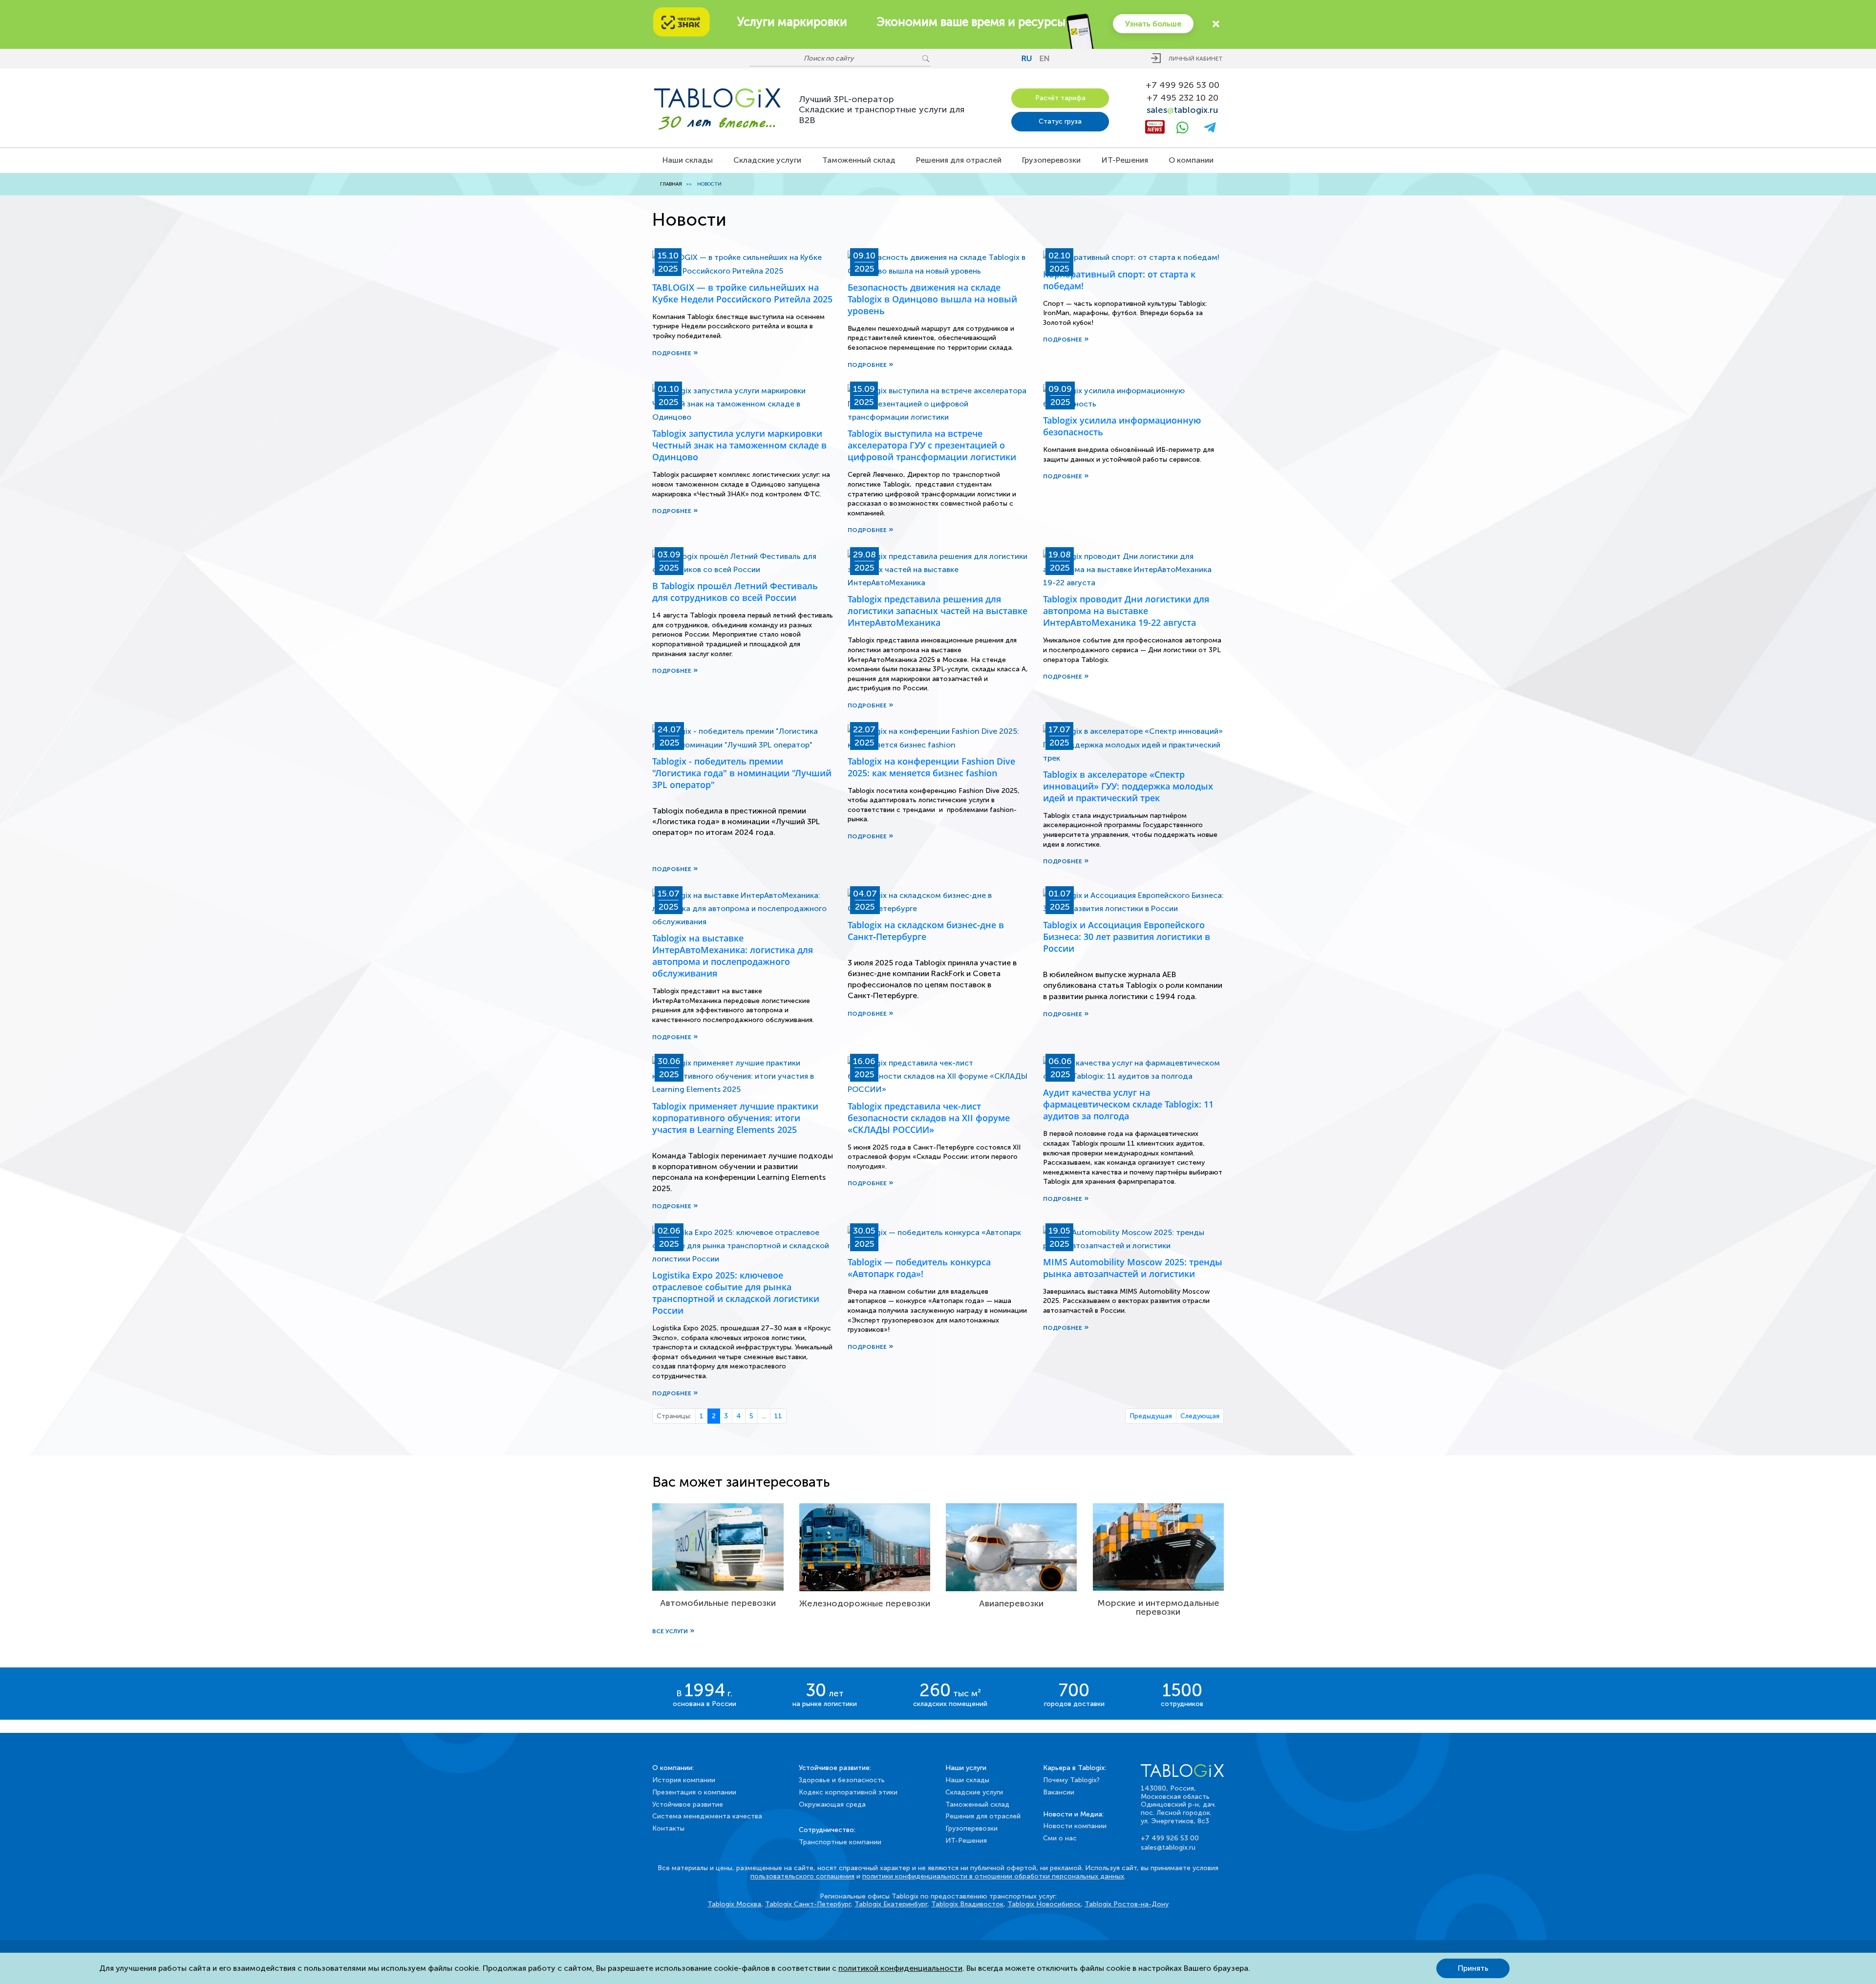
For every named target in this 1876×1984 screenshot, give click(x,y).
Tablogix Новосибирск (1044, 1904)
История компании (684, 1780)
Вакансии (1059, 1792)
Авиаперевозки (1011, 1603)
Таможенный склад (859, 160)
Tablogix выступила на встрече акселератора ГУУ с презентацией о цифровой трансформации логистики (932, 445)
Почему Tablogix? (1071, 1780)
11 (778, 1416)
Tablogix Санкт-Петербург (808, 1904)
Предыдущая (1151, 1416)
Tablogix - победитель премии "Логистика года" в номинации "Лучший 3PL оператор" (742, 773)
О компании (1191, 160)
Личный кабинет (1196, 59)
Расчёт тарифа (1060, 98)
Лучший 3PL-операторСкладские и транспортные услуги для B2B (882, 110)
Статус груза (1060, 121)
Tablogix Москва (734, 1904)
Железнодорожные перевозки (865, 1603)
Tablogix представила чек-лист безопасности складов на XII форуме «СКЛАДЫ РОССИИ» (929, 1118)
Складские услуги (767, 160)
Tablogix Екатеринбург (891, 1904)
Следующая (1200, 1416)
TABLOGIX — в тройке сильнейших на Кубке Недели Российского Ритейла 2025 (742, 293)
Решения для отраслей (959, 160)
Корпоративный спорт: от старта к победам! (1119, 280)
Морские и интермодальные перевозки (1158, 1607)
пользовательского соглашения (802, 1876)
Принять (1473, 1968)
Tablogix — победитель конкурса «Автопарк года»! (919, 1268)
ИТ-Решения (1125, 160)
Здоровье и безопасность (842, 1780)
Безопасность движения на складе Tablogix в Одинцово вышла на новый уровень (932, 299)
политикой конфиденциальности (900, 1968)
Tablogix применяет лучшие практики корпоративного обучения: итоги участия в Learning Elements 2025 (735, 1118)
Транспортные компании (840, 1842)
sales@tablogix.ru (1168, 1847)
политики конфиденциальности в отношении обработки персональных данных (993, 1876)
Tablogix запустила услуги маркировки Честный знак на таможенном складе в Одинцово (739, 445)
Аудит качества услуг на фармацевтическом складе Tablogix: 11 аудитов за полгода (1128, 1104)
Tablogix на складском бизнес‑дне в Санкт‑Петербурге (926, 931)
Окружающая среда (832, 1804)
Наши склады (688, 160)
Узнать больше (1153, 24)
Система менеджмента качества (707, 1816)
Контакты (668, 1828)
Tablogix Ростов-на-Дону (1127, 1904)
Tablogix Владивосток (967, 1904)
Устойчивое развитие (688, 1804)
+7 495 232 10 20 (1183, 98)
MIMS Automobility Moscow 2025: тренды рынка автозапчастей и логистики (1133, 1268)
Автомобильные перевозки (718, 1603)
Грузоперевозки (1051, 160)
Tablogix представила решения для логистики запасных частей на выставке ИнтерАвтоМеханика (938, 611)
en (1045, 58)
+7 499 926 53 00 (1183, 85)
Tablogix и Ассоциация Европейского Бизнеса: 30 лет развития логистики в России (1127, 937)
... (764, 1416)
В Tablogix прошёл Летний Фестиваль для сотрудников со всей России (735, 592)
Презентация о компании (694, 1792)
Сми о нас (1060, 1838)
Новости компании (1075, 1826)
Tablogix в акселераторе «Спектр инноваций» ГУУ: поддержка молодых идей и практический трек (1128, 786)
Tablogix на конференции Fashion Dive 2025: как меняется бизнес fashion (931, 767)
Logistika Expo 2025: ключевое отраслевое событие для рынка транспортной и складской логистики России (736, 1293)
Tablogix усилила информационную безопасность (1122, 426)
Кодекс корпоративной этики (848, 1792)
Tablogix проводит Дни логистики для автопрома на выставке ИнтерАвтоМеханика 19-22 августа (1126, 611)
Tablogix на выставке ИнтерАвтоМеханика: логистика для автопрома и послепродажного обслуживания (733, 956)
